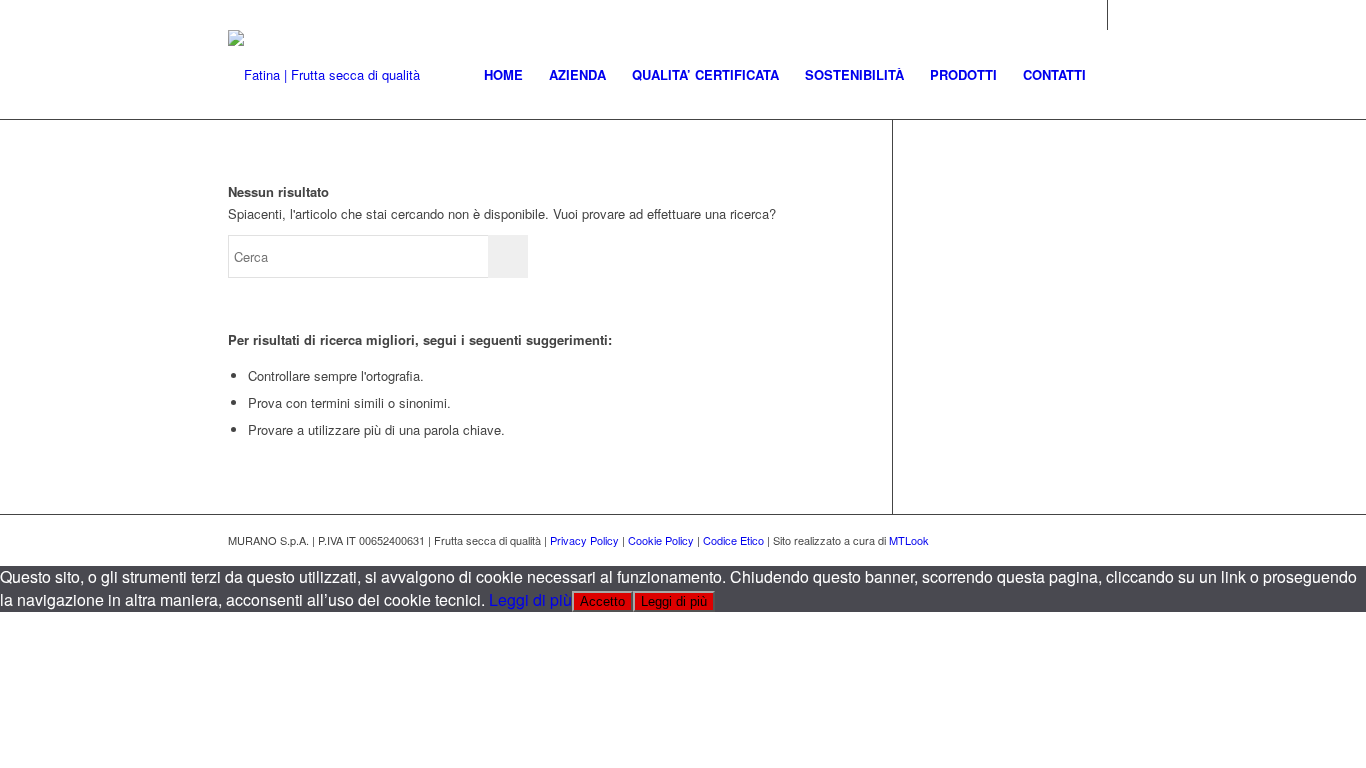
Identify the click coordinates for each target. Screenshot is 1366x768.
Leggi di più (530, 599)
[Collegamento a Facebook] (1123, 15)
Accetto (602, 601)
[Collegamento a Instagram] (1092, 15)
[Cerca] (1118, 75)
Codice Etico (733, 540)
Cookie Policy (661, 540)
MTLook (909, 540)
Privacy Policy (584, 540)
